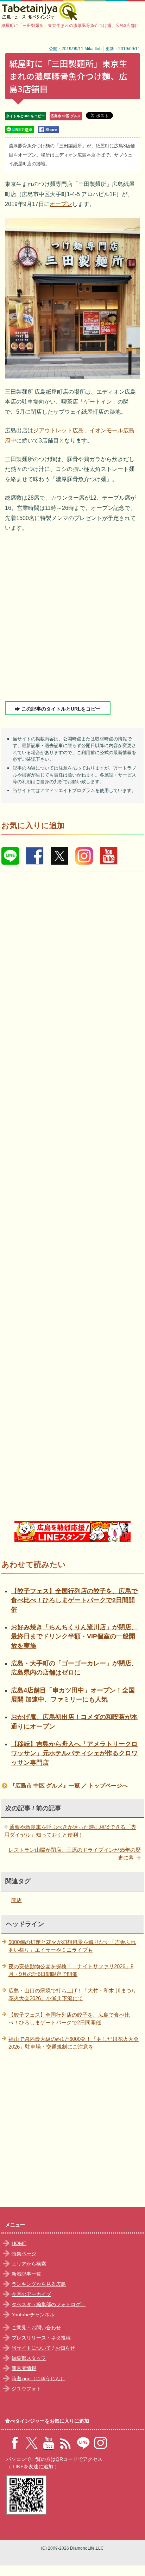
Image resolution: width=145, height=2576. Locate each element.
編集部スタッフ (29, 2358)
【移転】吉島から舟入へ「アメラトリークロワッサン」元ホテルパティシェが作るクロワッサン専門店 (74, 1753)
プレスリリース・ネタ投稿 (41, 2338)
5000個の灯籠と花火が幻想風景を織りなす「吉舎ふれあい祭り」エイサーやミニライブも (72, 1946)
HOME (19, 2243)
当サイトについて (31, 2348)
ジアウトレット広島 (58, 430)
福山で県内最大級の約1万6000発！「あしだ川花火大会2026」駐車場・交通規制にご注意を (74, 2043)
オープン (61, 204)
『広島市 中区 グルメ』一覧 (45, 1786)
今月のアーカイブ (31, 2294)
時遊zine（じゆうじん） (38, 2378)
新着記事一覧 (26, 2274)
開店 (17, 1900)
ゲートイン (98, 402)
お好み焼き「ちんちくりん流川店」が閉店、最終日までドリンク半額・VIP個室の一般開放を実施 (74, 1636)
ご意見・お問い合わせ (36, 2328)
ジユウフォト (26, 2389)
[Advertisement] (72, 617)
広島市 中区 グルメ (66, 116)
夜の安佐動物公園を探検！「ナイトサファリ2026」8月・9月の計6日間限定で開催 (71, 1970)
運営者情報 (24, 2368)
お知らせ (65, 2348)
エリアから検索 (29, 2264)
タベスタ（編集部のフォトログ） (49, 2304)
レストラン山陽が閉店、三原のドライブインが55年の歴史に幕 (75, 1854)
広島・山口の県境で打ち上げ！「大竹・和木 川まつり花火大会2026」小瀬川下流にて (72, 1995)
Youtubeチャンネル (33, 2315)
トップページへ (108, 1786)
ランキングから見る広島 (39, 2284)
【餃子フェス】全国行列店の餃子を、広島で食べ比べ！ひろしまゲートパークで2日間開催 (74, 1600)
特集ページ (24, 2254)
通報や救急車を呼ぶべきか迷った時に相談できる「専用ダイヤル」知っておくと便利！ (70, 1831)
